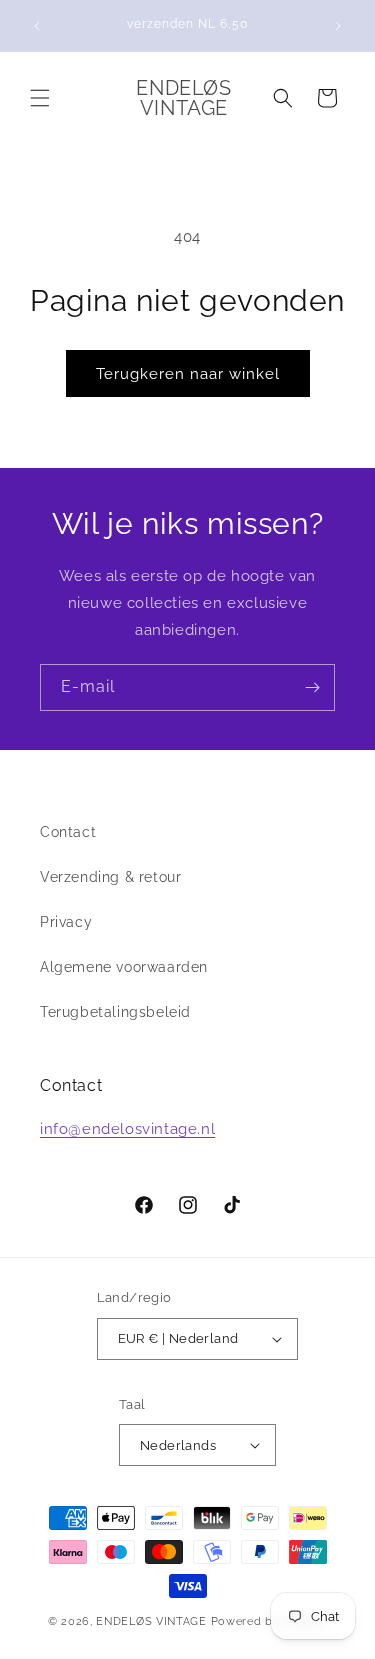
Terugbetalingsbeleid (115, 1012)
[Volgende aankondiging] (338, 26)
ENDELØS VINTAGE (151, 1621)
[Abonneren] (312, 687)
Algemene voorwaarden (124, 967)
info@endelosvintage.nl (127, 1129)
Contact (68, 832)
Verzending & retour (110, 877)
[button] (40, 98)
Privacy (66, 922)
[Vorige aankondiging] (37, 26)
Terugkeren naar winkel (188, 374)
